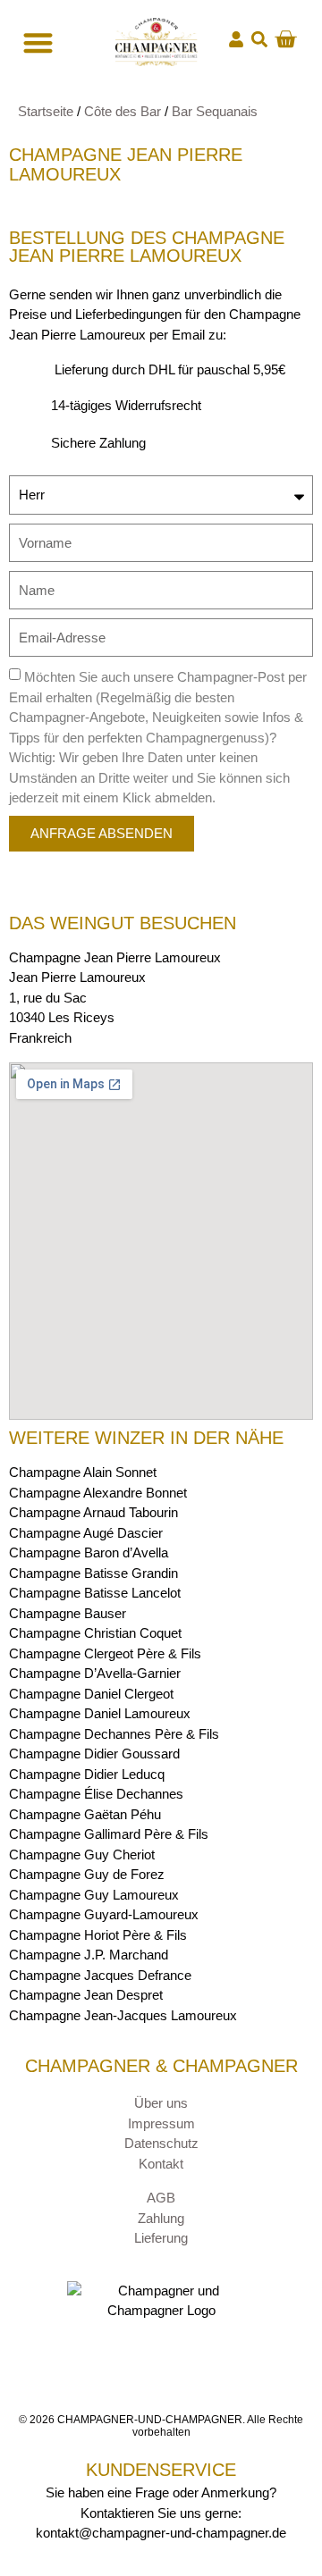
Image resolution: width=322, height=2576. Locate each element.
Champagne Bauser (68, 1613)
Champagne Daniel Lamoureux (100, 1713)
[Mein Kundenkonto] (236, 39)
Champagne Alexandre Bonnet (98, 1493)
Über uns (161, 2103)
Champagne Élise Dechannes (96, 1794)
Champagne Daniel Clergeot (91, 1694)
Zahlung (161, 2218)
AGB (161, 2198)
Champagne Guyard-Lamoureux (104, 1914)
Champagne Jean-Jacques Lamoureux (123, 2015)
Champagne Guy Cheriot (82, 1854)
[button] (259, 40)
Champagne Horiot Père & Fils (98, 1935)
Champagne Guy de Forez (87, 1874)
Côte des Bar (123, 111)
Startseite (46, 111)
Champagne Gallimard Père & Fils (109, 1834)
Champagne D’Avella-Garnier (95, 1673)
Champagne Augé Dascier (86, 1533)
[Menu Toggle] (36, 42)
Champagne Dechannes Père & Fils (114, 1734)
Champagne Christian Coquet (95, 1633)
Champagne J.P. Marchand (89, 1955)
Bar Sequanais (215, 111)
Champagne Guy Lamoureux (94, 1895)
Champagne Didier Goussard (94, 1754)
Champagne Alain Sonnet (83, 1472)
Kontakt (161, 2164)
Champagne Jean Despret (86, 1995)
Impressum (161, 2123)
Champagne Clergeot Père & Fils (105, 1653)
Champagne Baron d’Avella (89, 1552)
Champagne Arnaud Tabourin (93, 1512)
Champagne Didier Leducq (87, 1774)
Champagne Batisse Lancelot (95, 1593)
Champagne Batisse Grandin (93, 1573)
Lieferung (161, 2238)
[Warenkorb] (285, 39)
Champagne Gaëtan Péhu (85, 1814)
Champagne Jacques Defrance (100, 1975)
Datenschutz (161, 2143)
